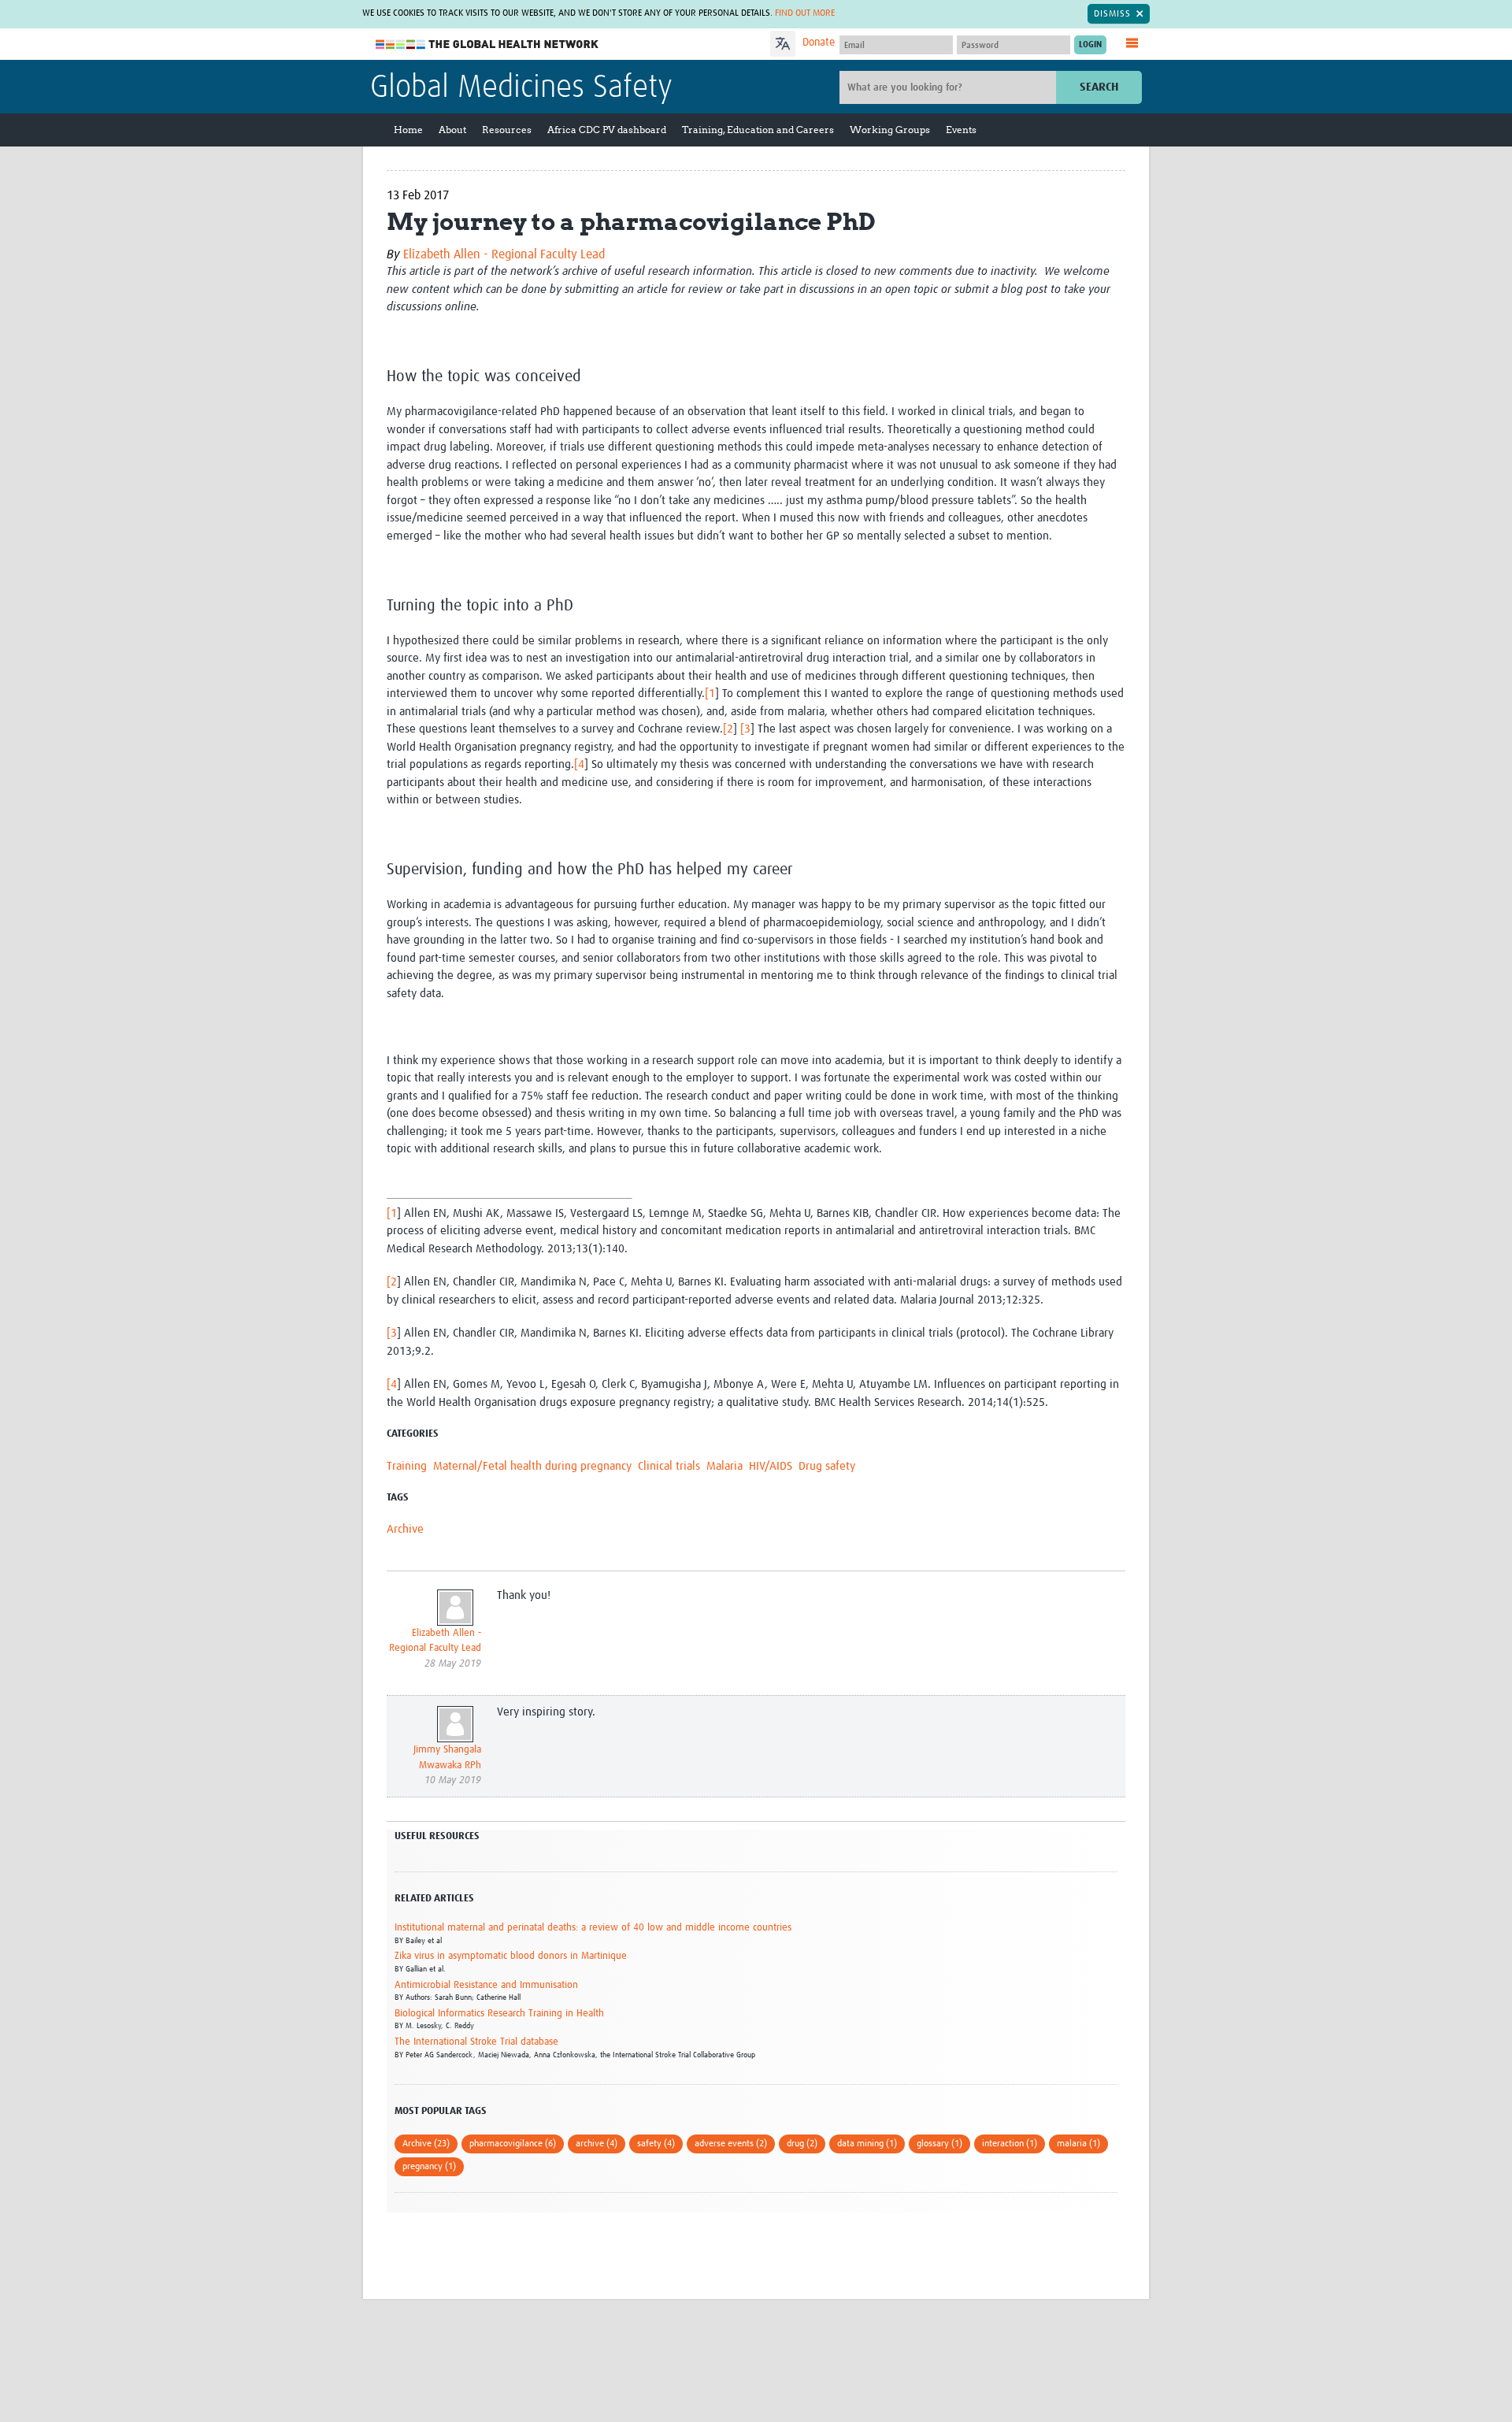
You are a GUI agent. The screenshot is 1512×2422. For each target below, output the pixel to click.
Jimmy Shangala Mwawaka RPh (447, 1758)
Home (408, 130)
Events (961, 130)
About (452, 130)
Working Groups (890, 130)
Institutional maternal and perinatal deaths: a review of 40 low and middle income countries (593, 1928)
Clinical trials (669, 1466)
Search (1099, 87)
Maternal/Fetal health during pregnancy (532, 1466)
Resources (507, 130)
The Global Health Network (487, 45)
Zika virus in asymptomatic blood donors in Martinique (511, 1956)
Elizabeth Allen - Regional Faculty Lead (504, 254)
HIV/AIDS (771, 1466)
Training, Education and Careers (758, 130)
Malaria (724, 1466)
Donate (819, 43)
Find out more (805, 13)
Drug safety (827, 1466)
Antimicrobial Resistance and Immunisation (486, 1985)
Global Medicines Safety (521, 88)
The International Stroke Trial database (476, 2042)
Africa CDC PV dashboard (607, 130)
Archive (405, 1529)
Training (407, 1466)
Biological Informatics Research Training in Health (499, 2014)
